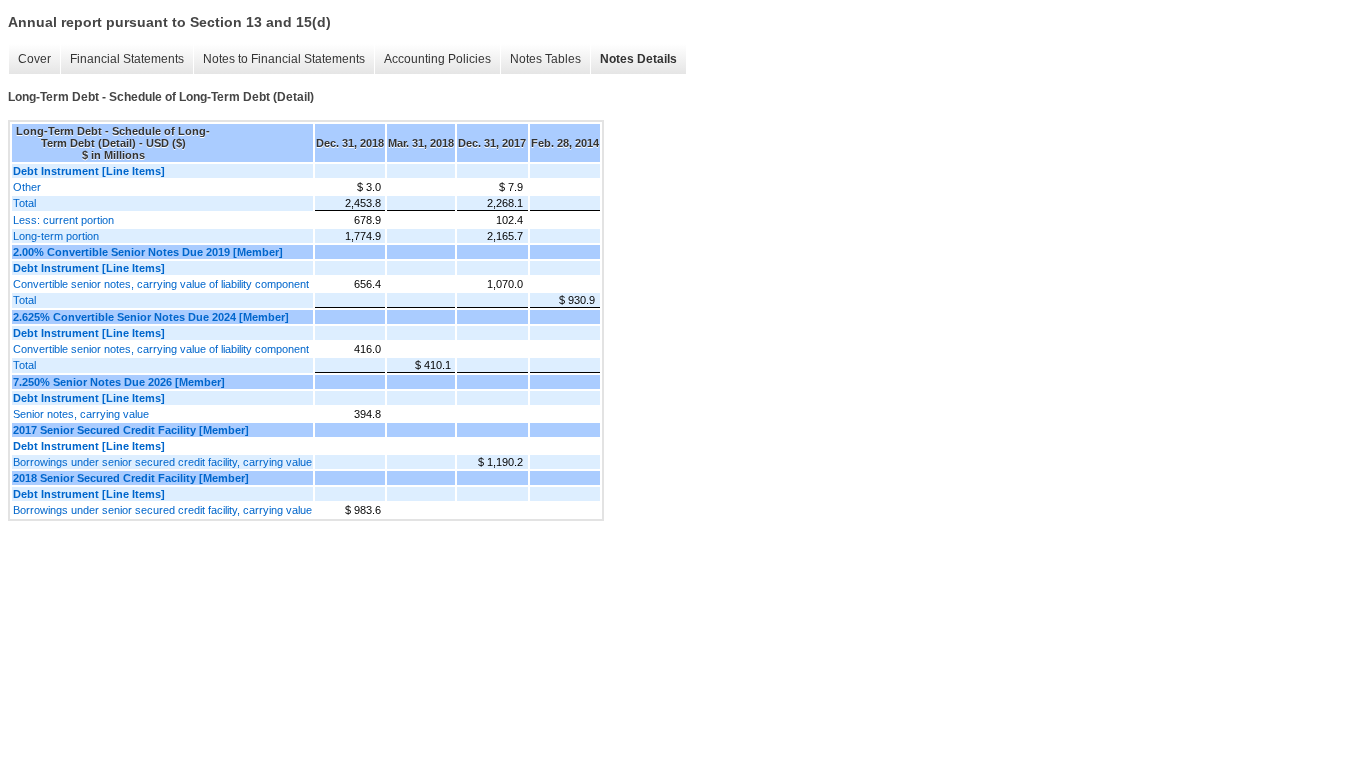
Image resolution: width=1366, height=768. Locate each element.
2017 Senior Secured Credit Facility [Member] (131, 430)
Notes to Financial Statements (284, 59)
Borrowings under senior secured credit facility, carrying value (162, 462)
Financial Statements (127, 59)
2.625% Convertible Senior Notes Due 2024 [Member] (151, 317)
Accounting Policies (437, 59)
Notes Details (638, 59)
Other (27, 187)
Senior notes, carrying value (81, 414)
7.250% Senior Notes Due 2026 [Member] (119, 382)
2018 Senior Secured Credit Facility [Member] (131, 478)
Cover (34, 59)
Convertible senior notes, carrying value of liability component (161, 284)
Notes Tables (545, 59)
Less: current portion (63, 220)
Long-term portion (56, 236)
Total (24, 203)
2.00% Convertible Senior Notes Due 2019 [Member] (148, 252)
